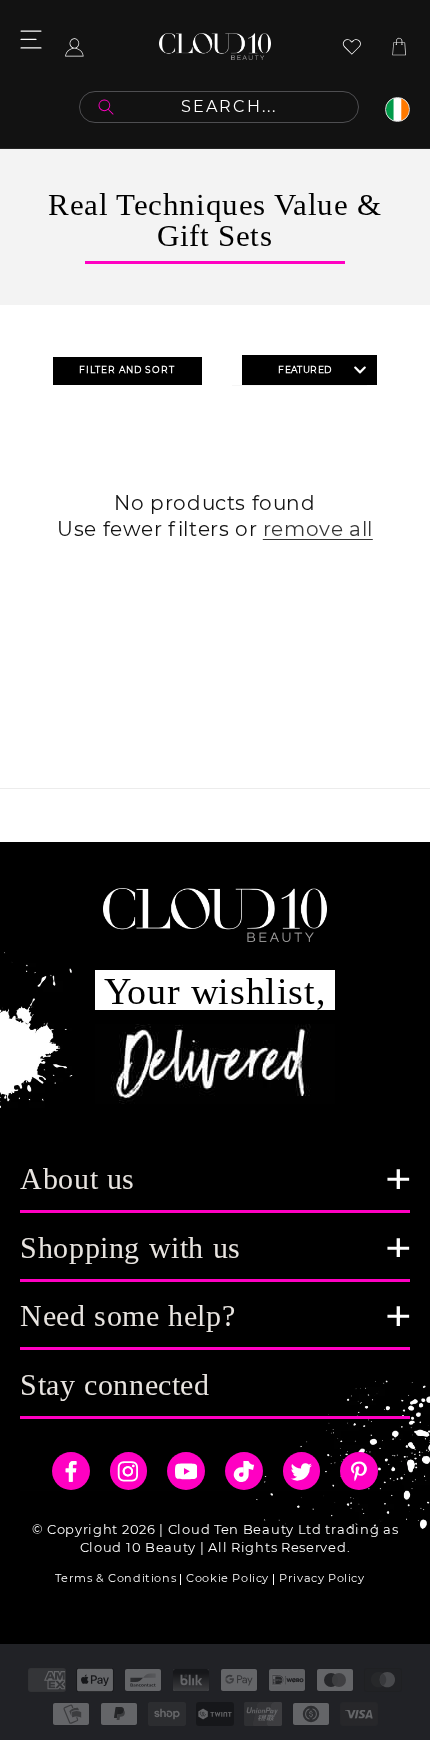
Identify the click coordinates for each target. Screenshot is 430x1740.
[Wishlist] (352, 46)
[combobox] (219, 107)
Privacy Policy (321, 1578)
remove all (318, 529)
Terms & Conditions (115, 1578)
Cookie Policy (227, 1578)
